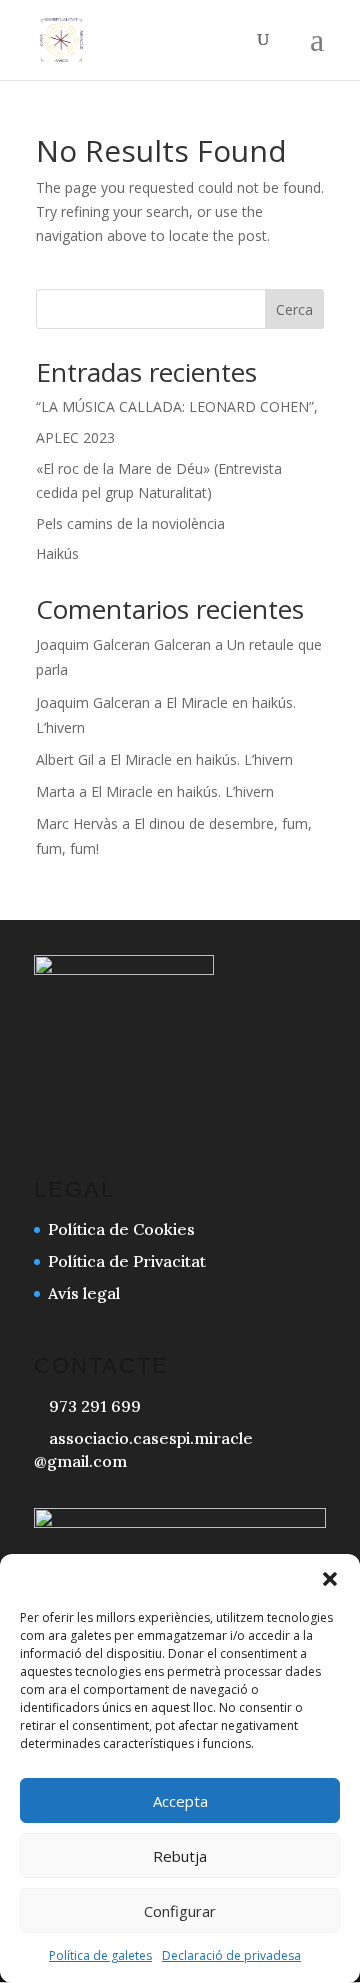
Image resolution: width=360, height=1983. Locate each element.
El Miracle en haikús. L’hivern (201, 759)
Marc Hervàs (77, 823)
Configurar (180, 1911)
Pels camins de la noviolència (130, 523)
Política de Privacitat (127, 1261)
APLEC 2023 (75, 437)
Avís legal (84, 1293)
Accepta (180, 1801)
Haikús (57, 553)
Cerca (294, 309)
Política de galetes (100, 1955)
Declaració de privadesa (231, 1955)
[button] (330, 1579)
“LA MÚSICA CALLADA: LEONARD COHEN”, (177, 406)
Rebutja (180, 1856)
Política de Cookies (121, 1229)
